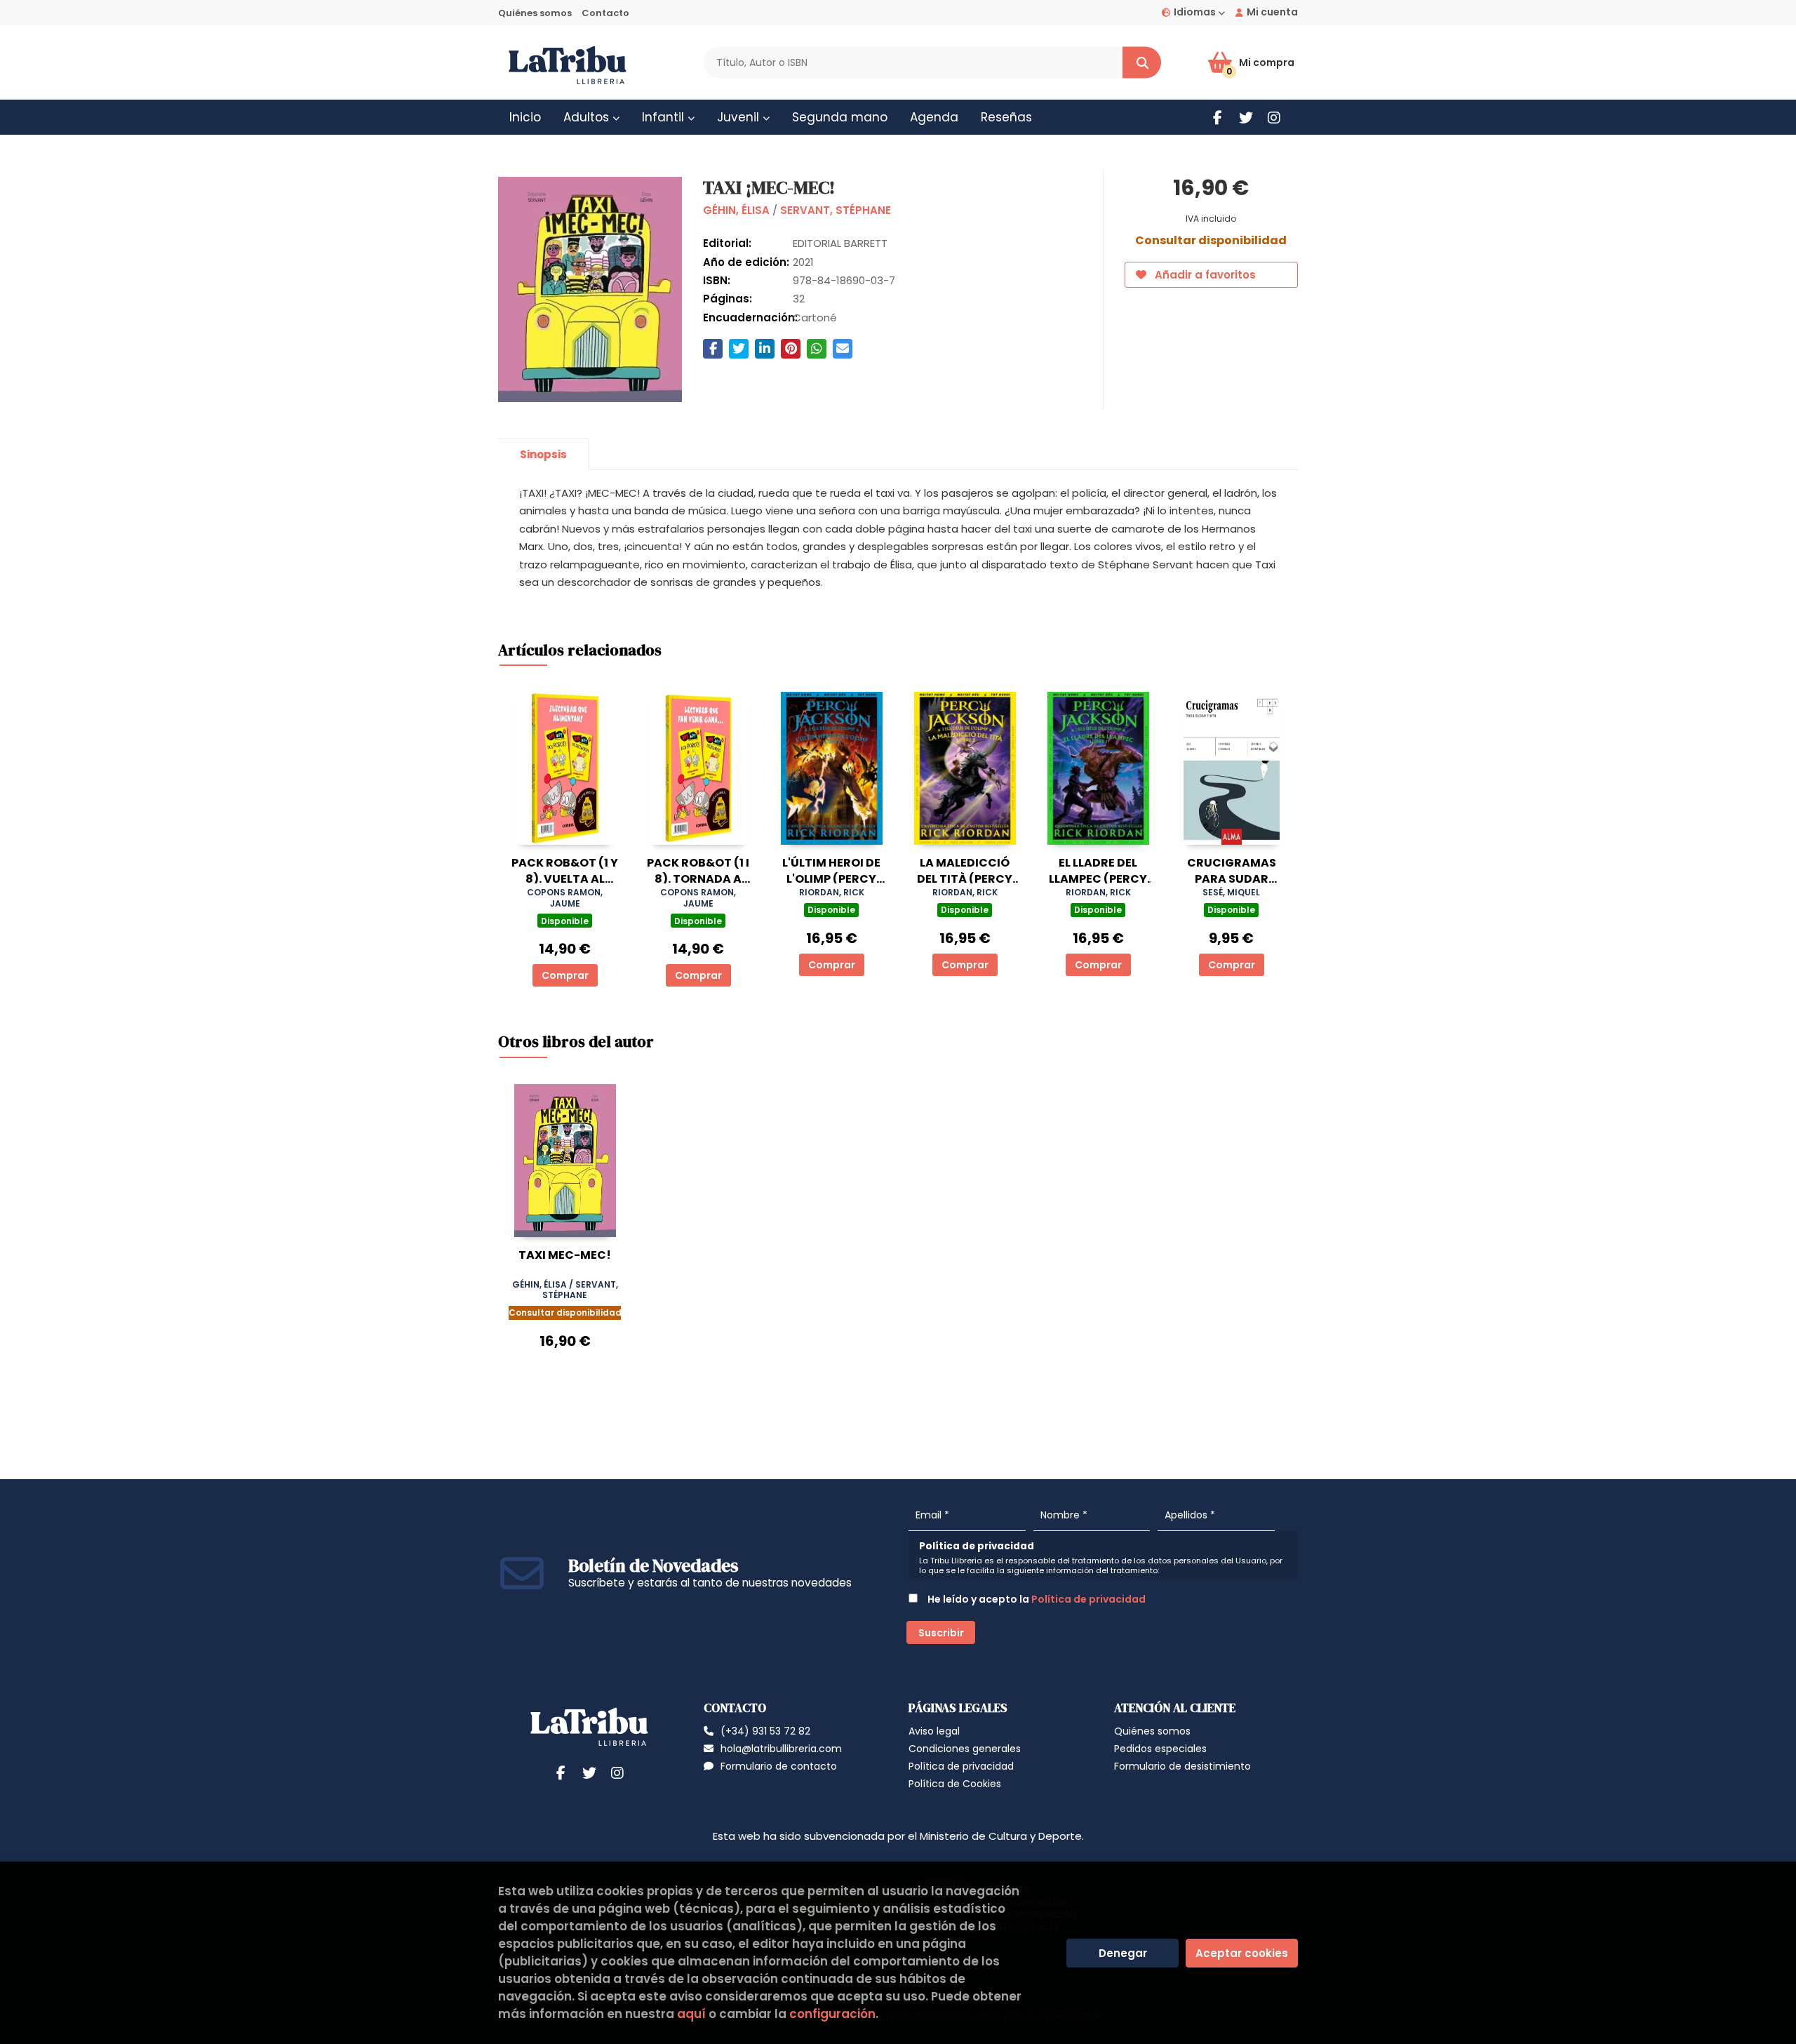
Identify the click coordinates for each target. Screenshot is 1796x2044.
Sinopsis (543, 454)
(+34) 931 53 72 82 (765, 1731)
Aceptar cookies (1242, 1953)
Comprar (565, 975)
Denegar (1123, 1953)
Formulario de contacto (779, 1766)
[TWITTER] (1246, 118)
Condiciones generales (965, 1749)
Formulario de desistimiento (1182, 1766)
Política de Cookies (955, 1784)
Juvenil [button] (740, 117)
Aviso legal (934, 1731)
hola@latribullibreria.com (781, 1749)
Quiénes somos (535, 13)
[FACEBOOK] (1218, 118)
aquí (691, 2014)
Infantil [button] (665, 117)
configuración (832, 2014)
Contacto (605, 13)
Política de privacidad (1088, 1599)
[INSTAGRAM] (1274, 118)
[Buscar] (1142, 63)
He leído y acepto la (1036, 1599)
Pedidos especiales (1160, 1749)
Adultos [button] (588, 117)
